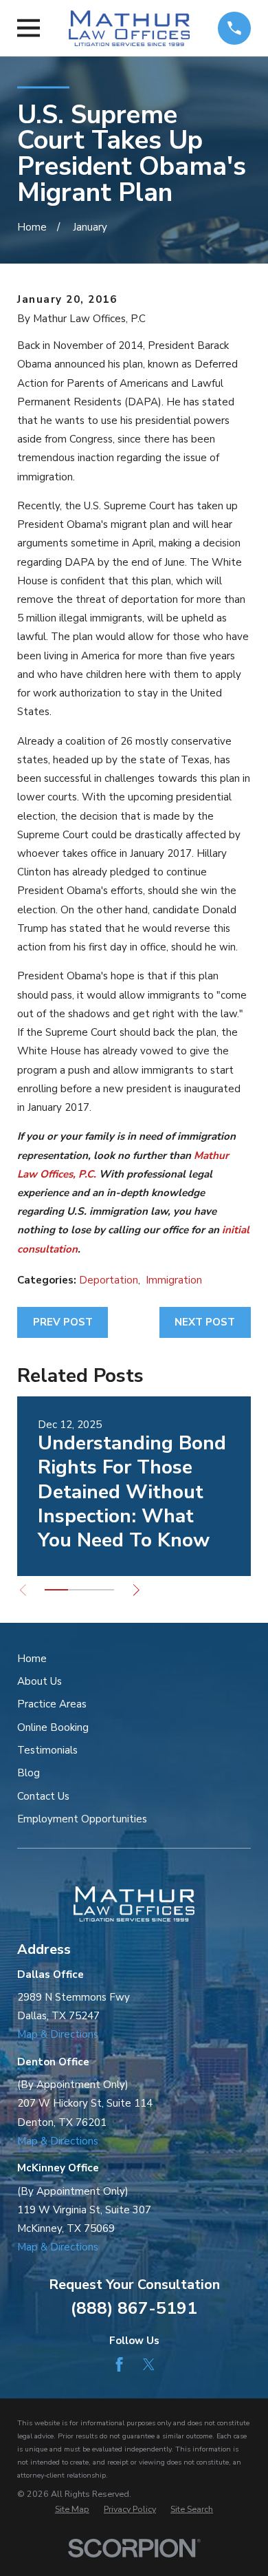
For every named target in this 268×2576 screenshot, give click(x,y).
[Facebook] (119, 2364)
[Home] (129, 28)
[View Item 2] (80, 1590)
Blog (29, 1773)
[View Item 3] (102, 1590)
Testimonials (47, 1750)
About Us (40, 1681)
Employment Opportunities (82, 1819)
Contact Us (43, 1796)
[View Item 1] (56, 1590)
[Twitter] (149, 2364)
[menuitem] (72, 2510)
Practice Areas (52, 1704)
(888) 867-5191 (134, 2309)
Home (32, 1659)
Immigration (174, 1280)
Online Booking (53, 1727)
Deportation (109, 1280)
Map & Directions (58, 2034)
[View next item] (136, 1590)
